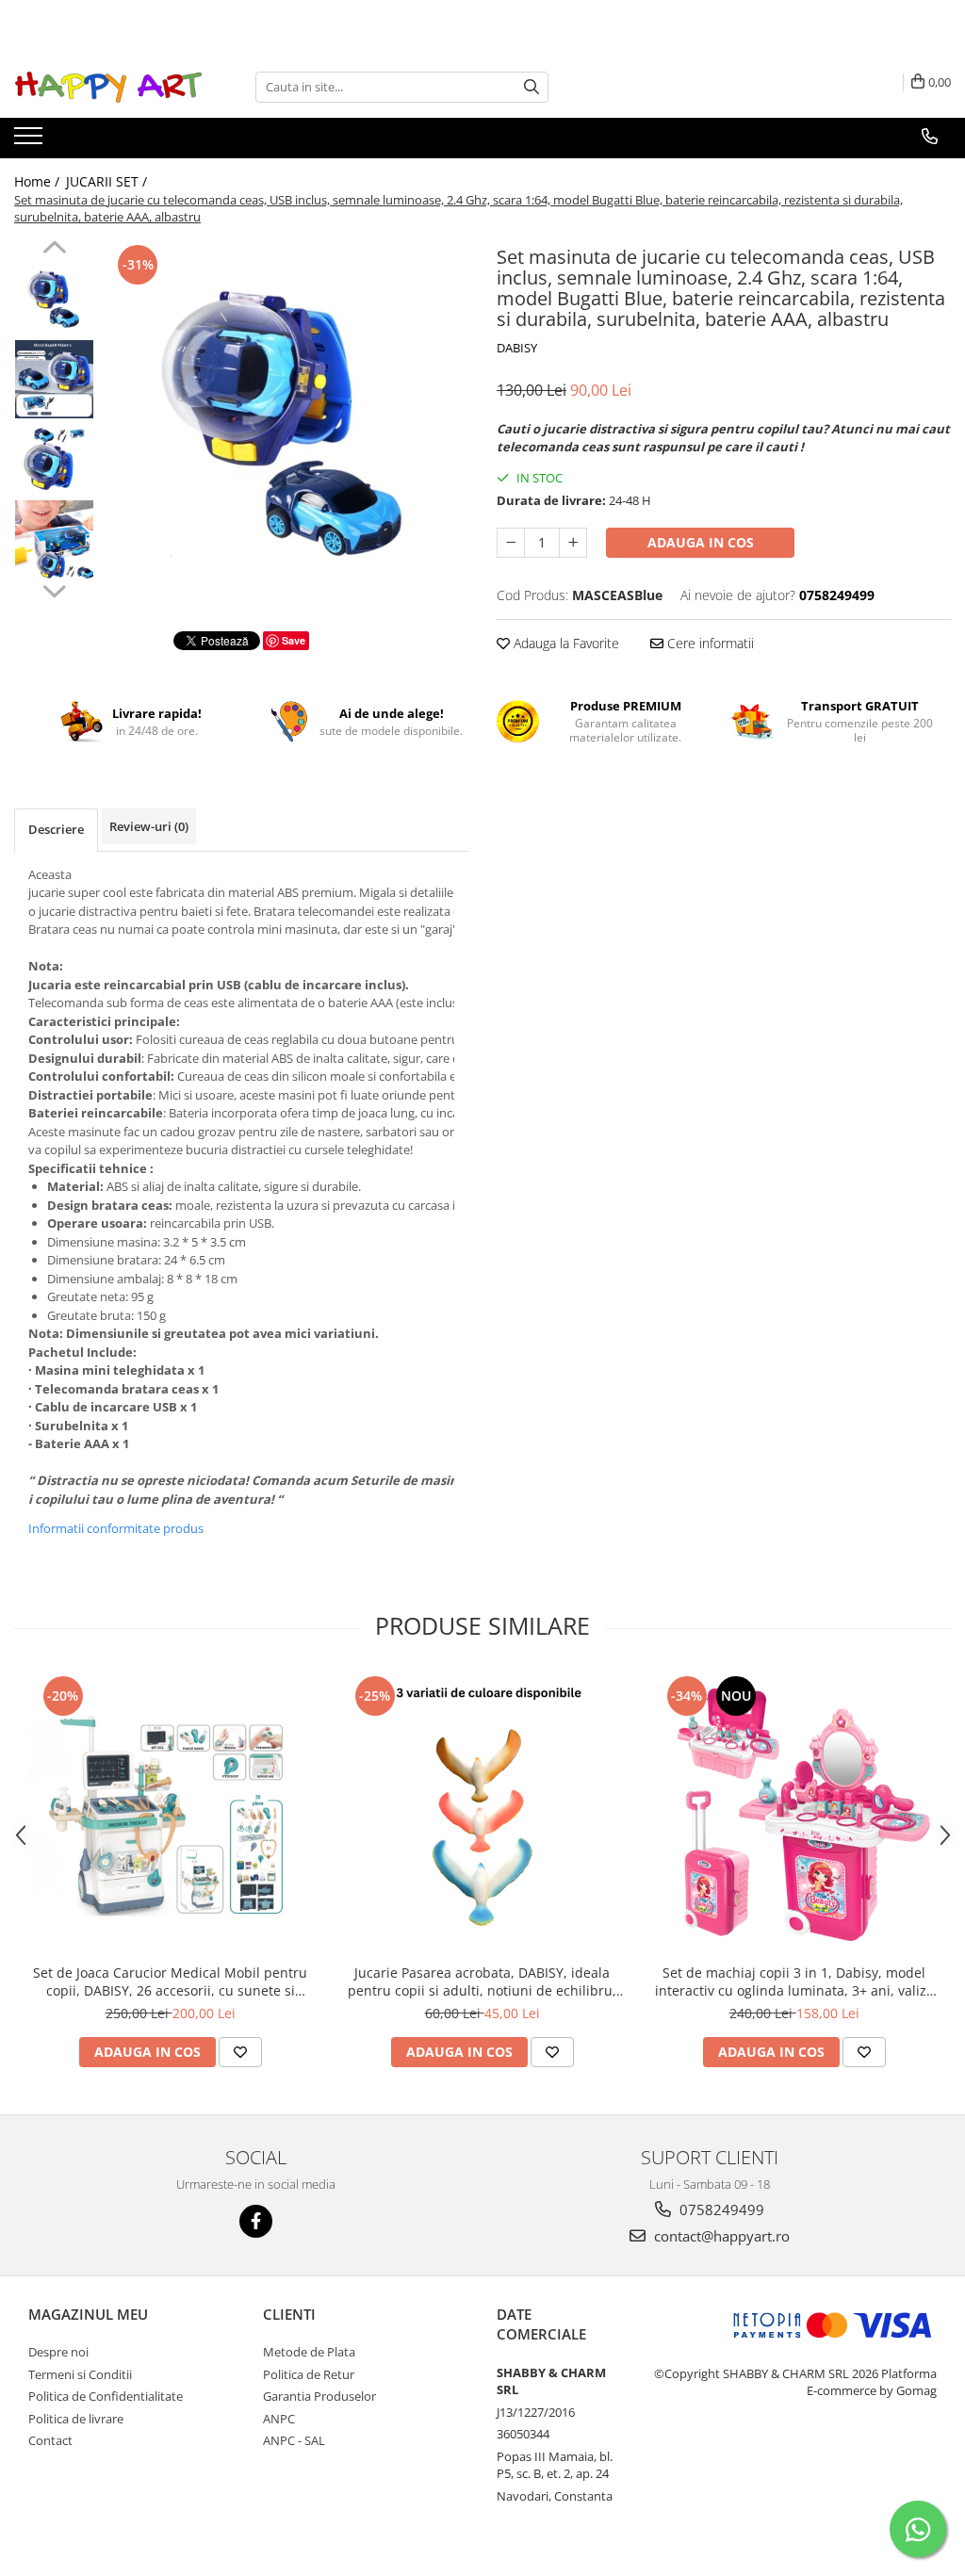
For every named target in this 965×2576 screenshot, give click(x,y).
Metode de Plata (309, 2352)
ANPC (279, 2419)
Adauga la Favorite (564, 643)
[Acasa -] (108, 87)
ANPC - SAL (294, 2440)
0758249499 (720, 2209)
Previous (54, 250)
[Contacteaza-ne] (930, 137)
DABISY (517, 348)
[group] (286, 423)
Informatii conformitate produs (116, 1528)
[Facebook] (256, 2221)
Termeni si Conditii (80, 2374)
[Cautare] (532, 87)
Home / (39, 181)
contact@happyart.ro (720, 2236)
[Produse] (31, 141)
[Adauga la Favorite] (240, 2052)
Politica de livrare (76, 2419)
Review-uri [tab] (149, 826)
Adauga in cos (701, 542)
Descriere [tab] (56, 829)
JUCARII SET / (108, 181)
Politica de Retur (309, 2374)
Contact (50, 2440)
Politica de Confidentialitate (106, 2396)
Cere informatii (709, 643)
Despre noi (58, 2352)
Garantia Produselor (319, 2396)
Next (54, 589)
